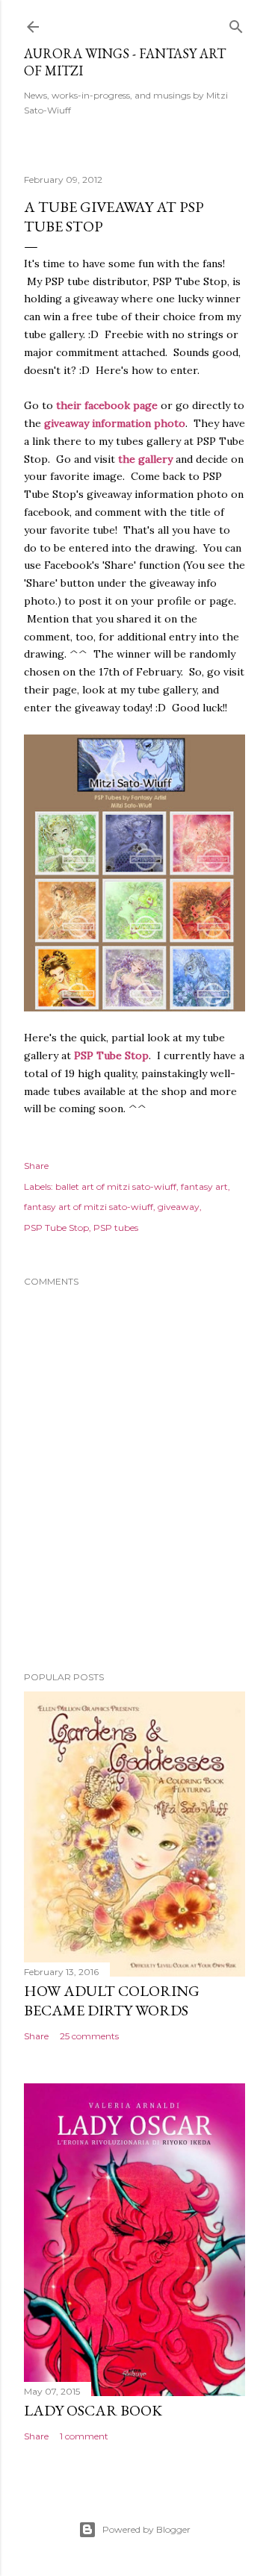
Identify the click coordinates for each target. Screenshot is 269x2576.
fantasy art (204, 1186)
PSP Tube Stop (56, 1228)
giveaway (179, 1207)
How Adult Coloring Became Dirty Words (112, 2000)
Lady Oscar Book (93, 2410)
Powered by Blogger (146, 2529)
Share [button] (36, 1166)
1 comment (84, 2436)
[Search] (236, 24)
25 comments (89, 2036)
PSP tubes (116, 1228)
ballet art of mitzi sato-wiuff (116, 1186)
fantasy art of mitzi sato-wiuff (89, 1207)
